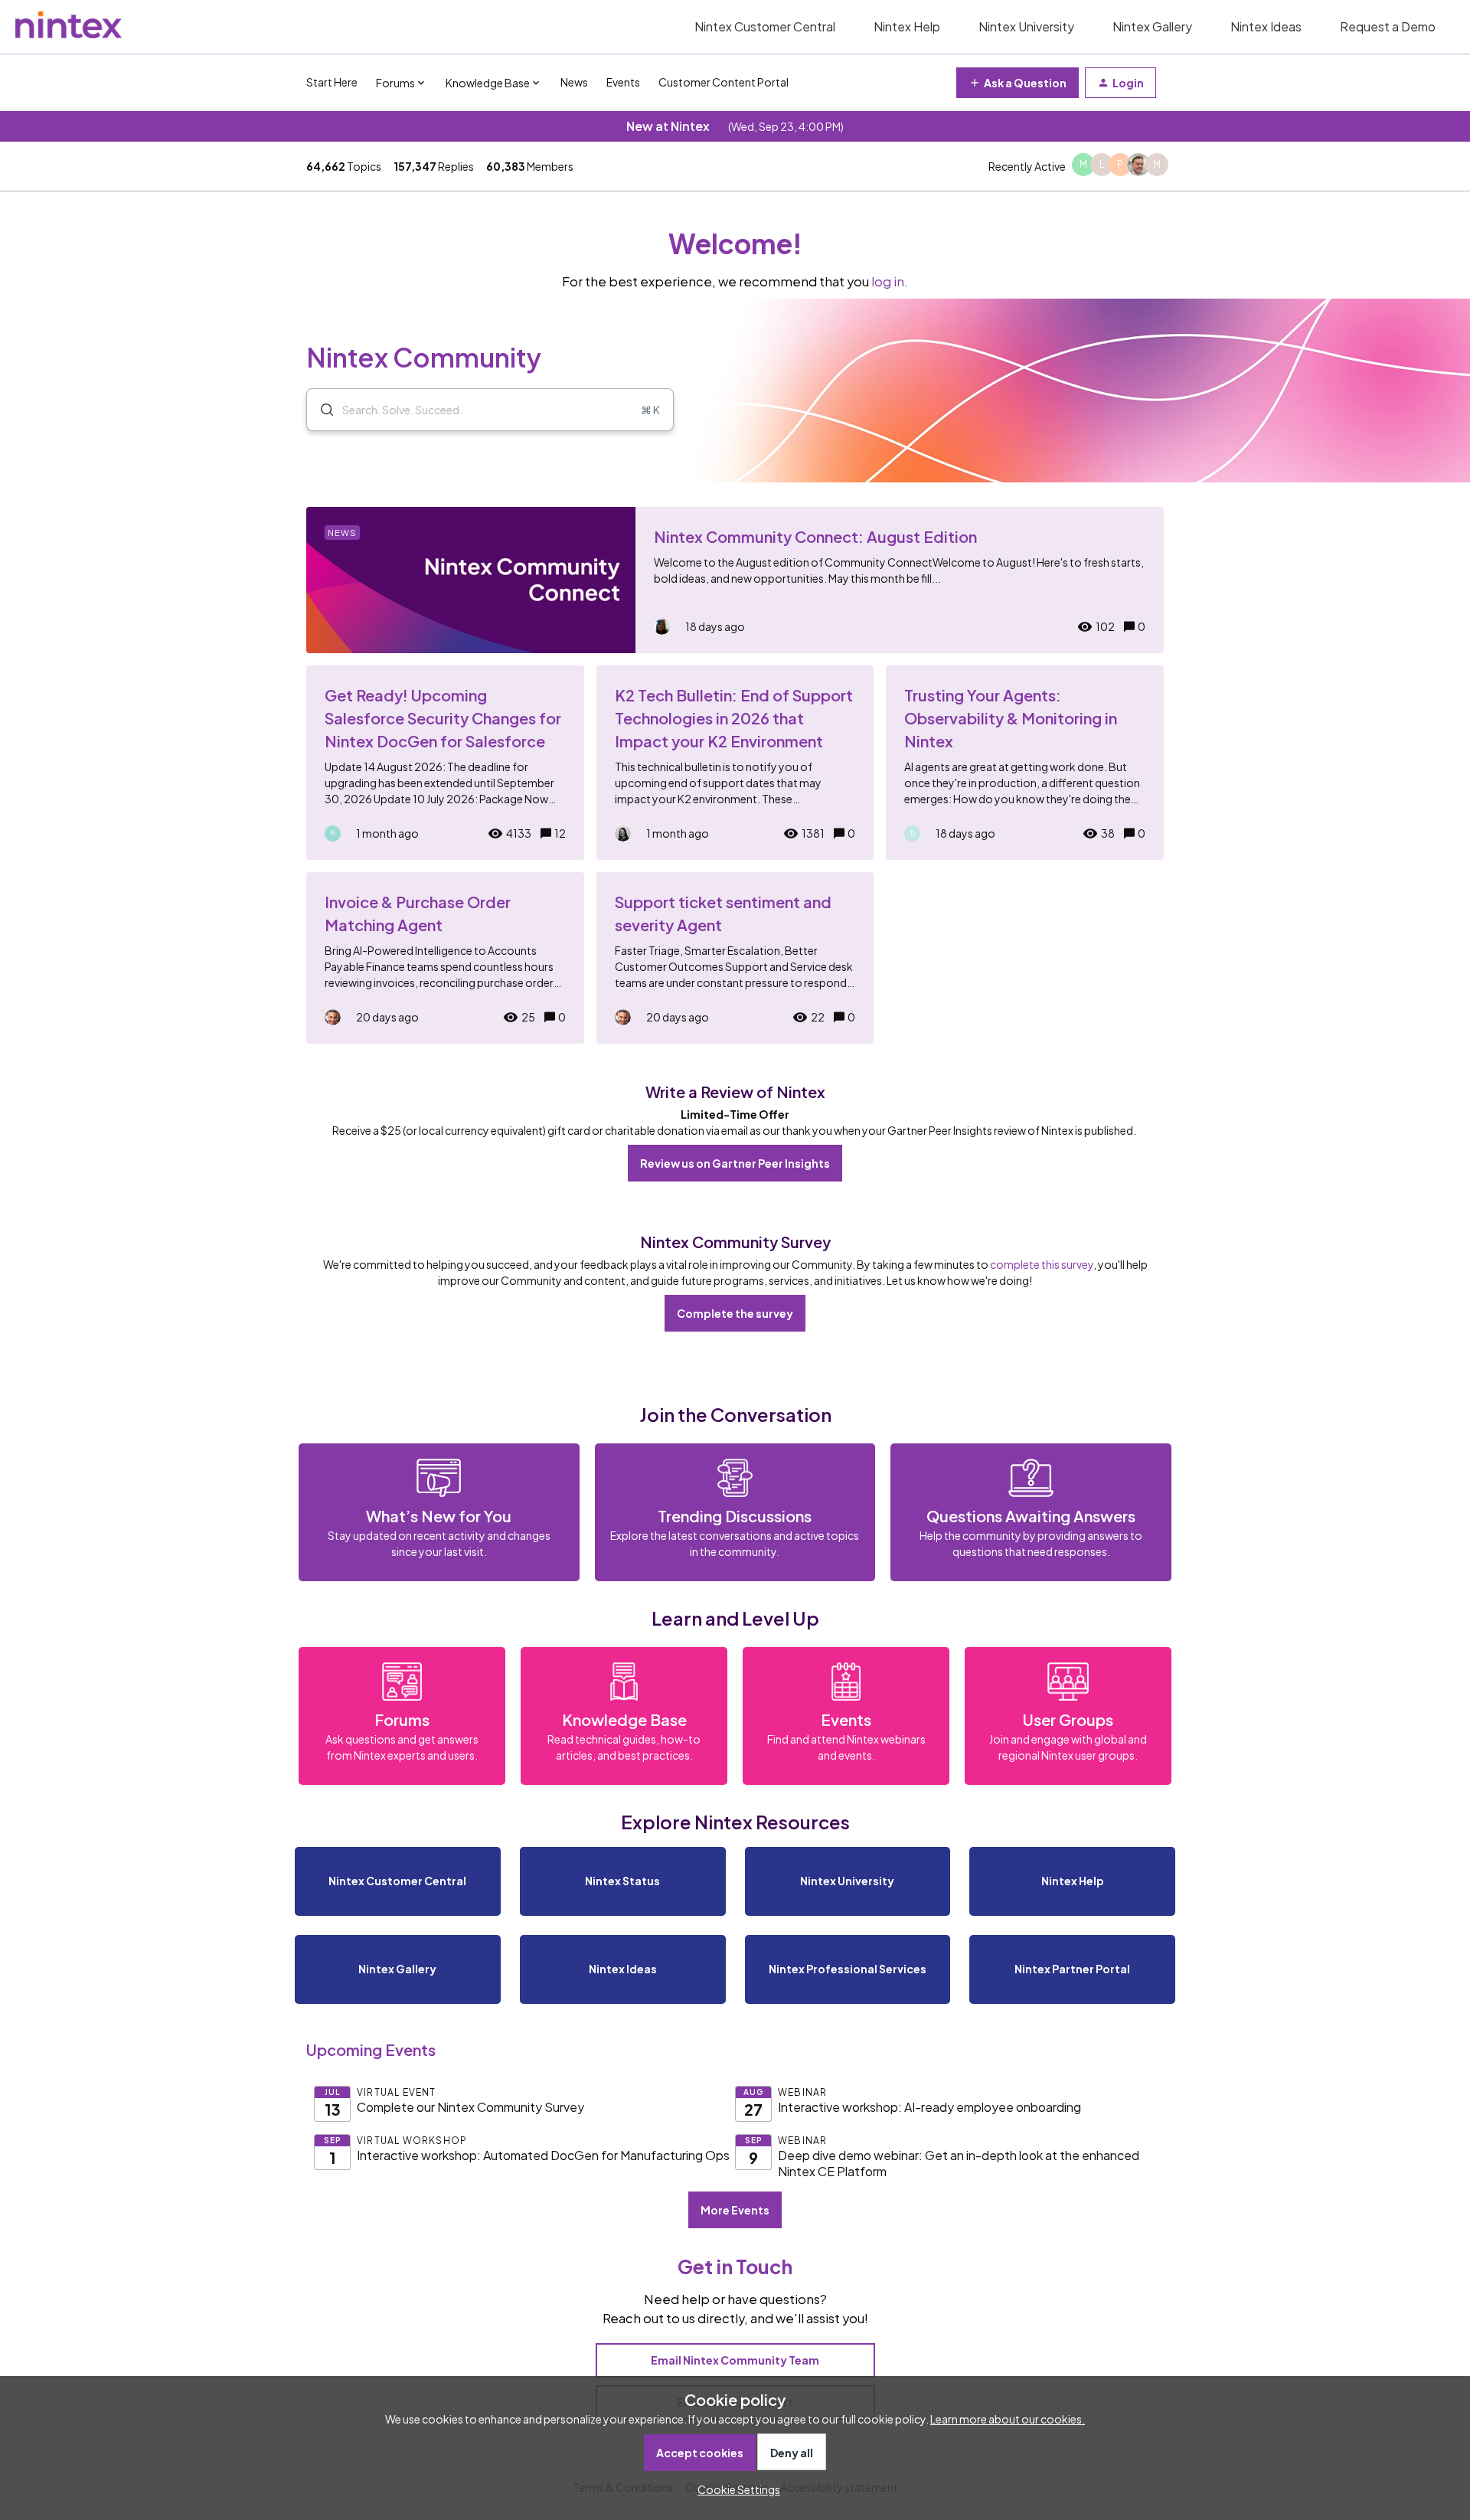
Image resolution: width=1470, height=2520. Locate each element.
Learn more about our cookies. (1008, 2419)
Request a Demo (1388, 26)
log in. (890, 281)
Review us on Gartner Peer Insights (735, 1163)
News (574, 82)
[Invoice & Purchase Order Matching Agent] (445, 958)
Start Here (332, 82)
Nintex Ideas (1266, 26)
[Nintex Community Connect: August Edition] (735, 580)
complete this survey (1042, 1264)
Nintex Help (907, 26)
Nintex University (1026, 26)
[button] (735, 2489)
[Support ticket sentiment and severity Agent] (735, 958)
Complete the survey (735, 1313)
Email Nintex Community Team (735, 2360)
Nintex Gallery (1152, 26)
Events (623, 82)
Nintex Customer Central (765, 26)
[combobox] (490, 410)
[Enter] (321, 410)
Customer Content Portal (724, 82)
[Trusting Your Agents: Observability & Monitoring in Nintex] (1025, 763)
